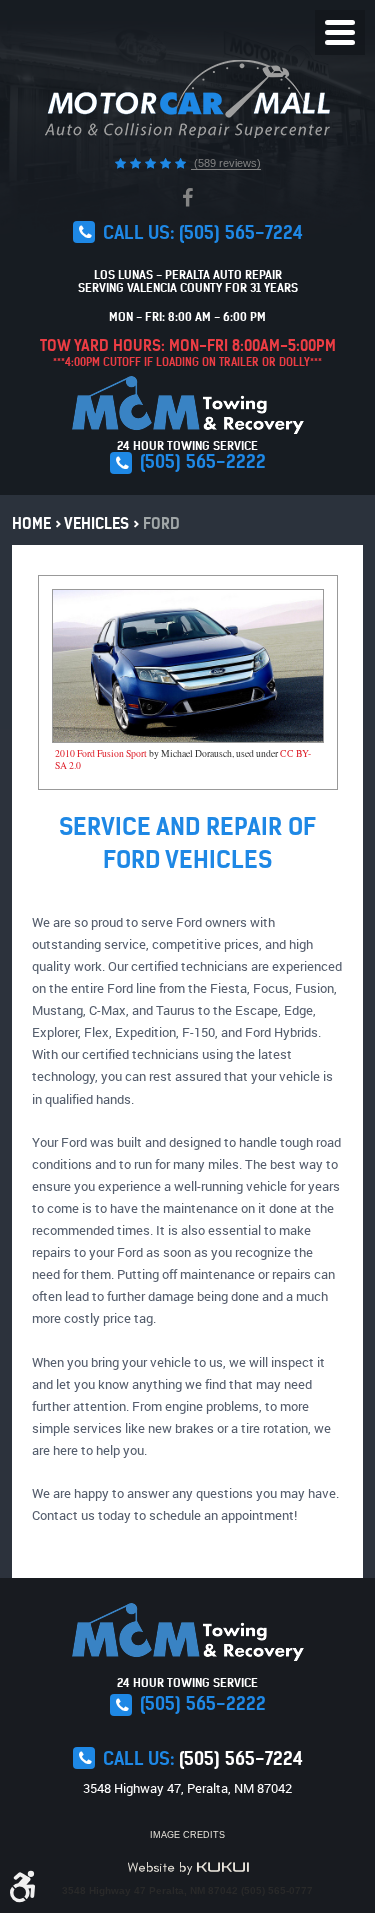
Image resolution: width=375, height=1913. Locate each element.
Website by (188, 1868)
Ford (161, 524)
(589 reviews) (226, 163)
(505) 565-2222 (203, 462)
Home (31, 524)
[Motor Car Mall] (187, 99)
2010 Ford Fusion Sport (101, 753)
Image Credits (187, 1835)
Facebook (187, 198)
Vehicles (96, 524)
